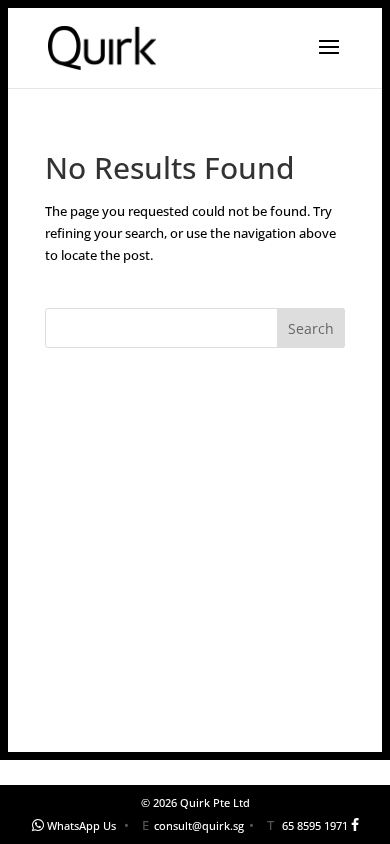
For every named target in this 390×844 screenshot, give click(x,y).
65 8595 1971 (315, 825)
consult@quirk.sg (199, 825)
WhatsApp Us (81, 825)
